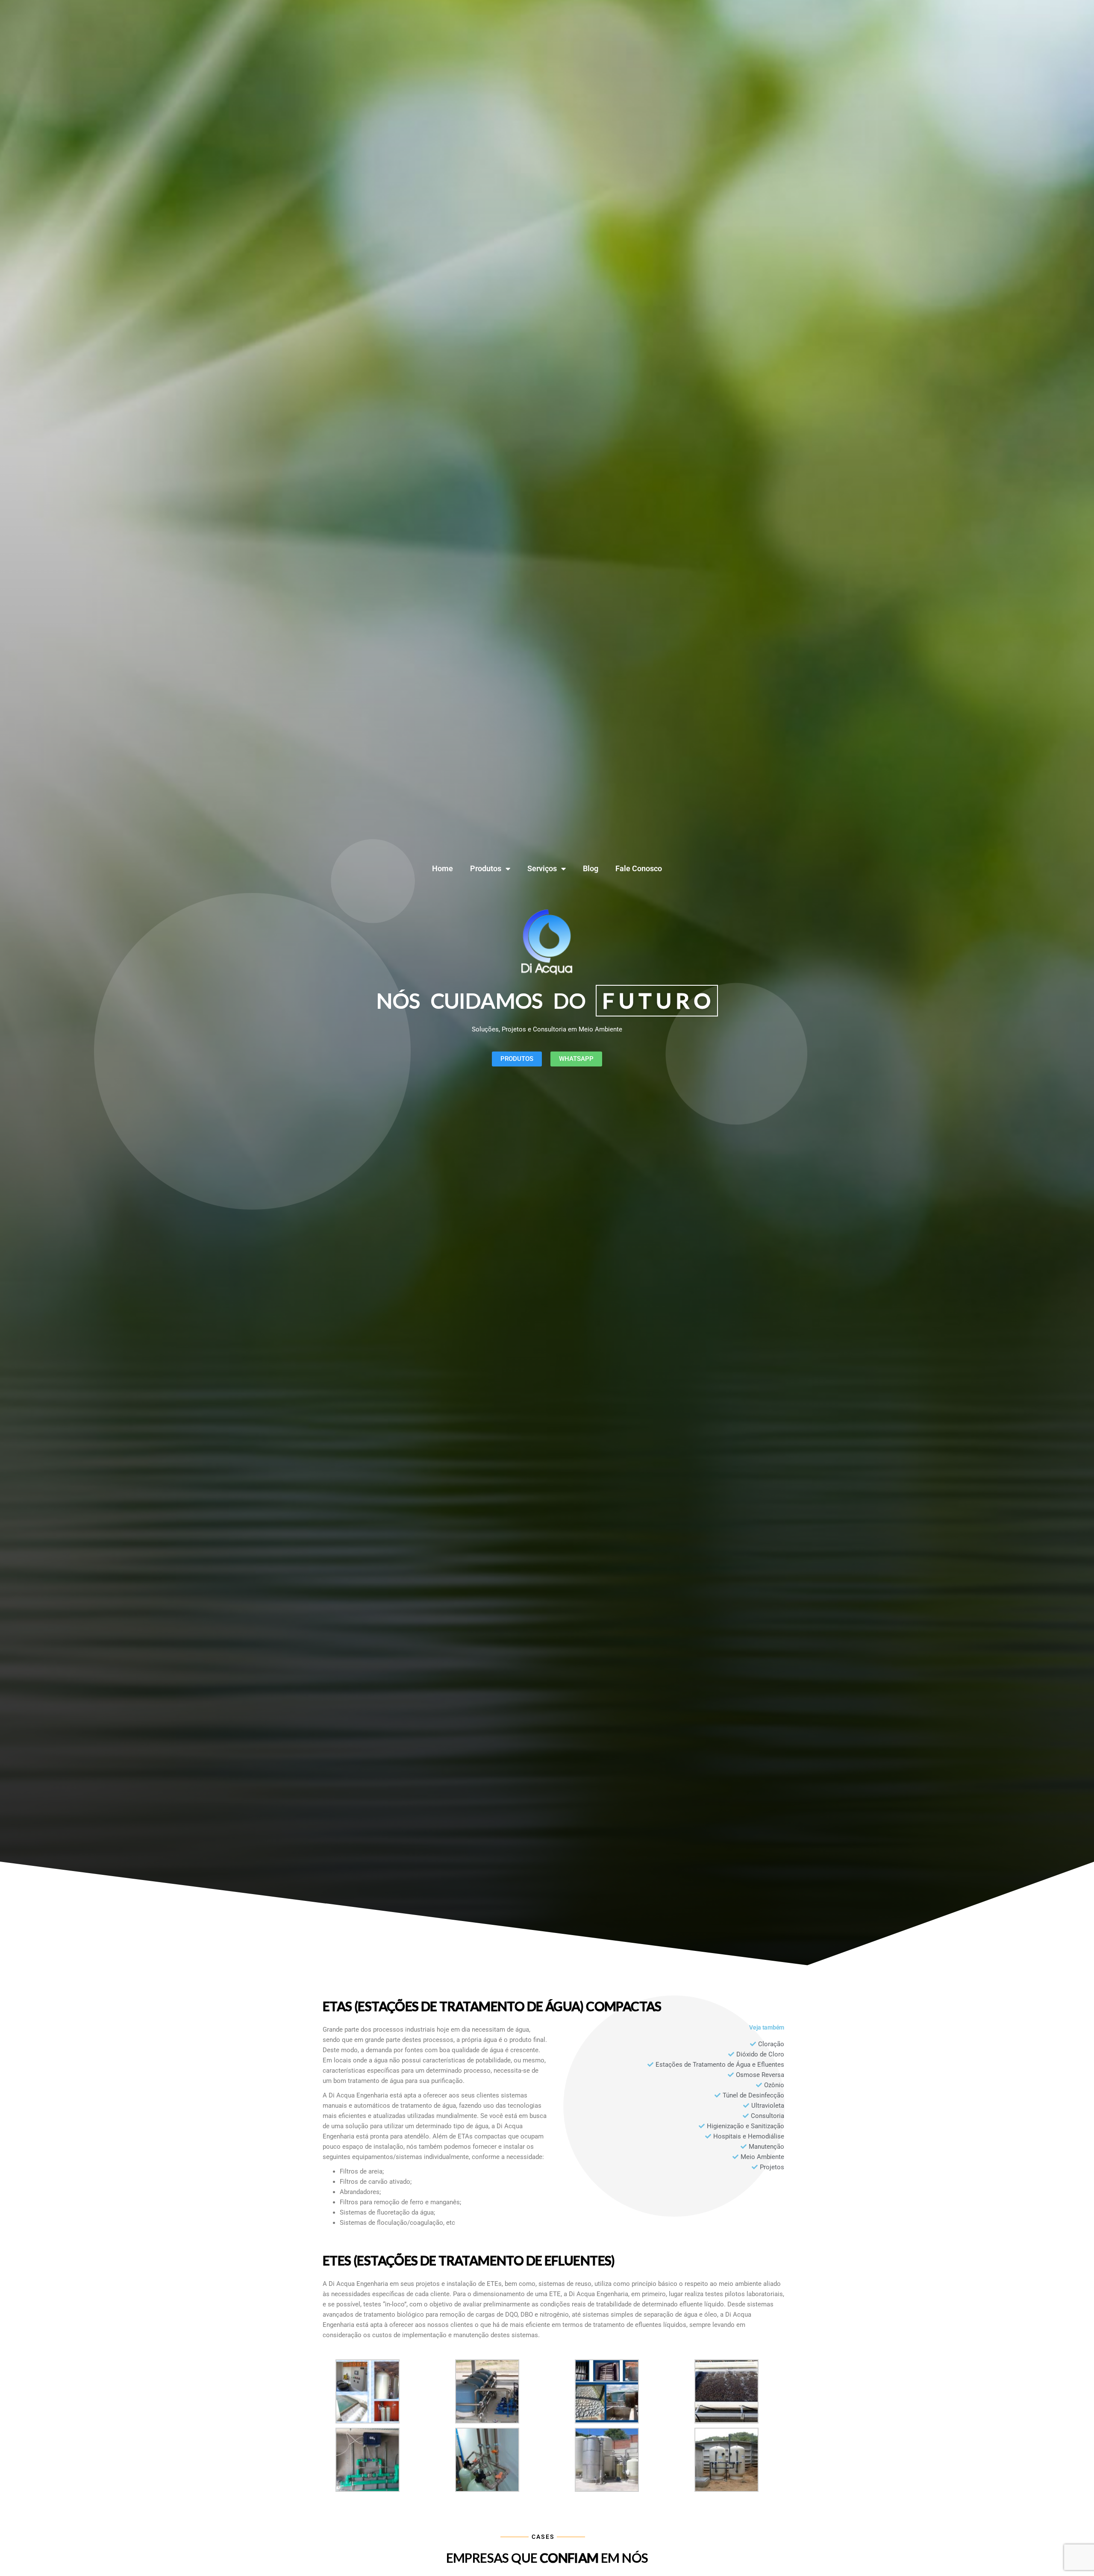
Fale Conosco (639, 868)
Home (443, 868)
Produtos (486, 868)
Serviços (542, 868)
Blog (591, 868)
